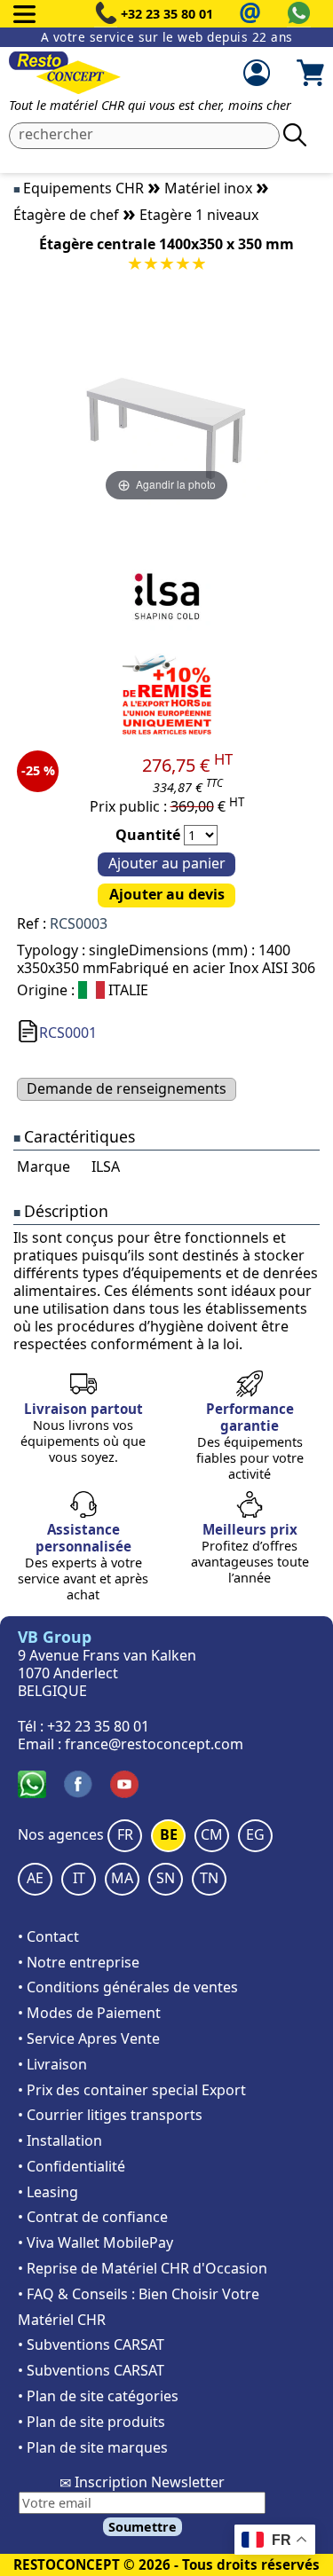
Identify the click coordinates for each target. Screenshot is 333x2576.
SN (166, 1878)
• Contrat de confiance (93, 2217)
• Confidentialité (71, 2166)
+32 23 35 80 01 (167, 14)
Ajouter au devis (167, 894)
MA (122, 1878)
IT (79, 1878)
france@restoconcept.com (154, 1744)
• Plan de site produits (91, 2422)
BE (169, 1834)
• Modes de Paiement (89, 2013)
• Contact (48, 1936)
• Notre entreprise (79, 1962)
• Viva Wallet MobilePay (95, 2242)
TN (209, 1878)
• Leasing (48, 2192)
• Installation (60, 2140)
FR (125, 1834)
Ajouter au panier (167, 863)
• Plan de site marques (93, 2447)
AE (35, 1878)
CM (212, 1834)
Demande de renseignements (127, 1088)
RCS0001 (68, 1033)
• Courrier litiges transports (110, 2115)
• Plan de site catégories (98, 2396)
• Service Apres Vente (89, 2038)
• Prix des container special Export (132, 2090)
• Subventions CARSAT (91, 2344)
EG (255, 1834)
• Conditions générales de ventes (128, 1987)
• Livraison (52, 2064)
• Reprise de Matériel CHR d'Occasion (143, 2268)
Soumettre (143, 2527)
